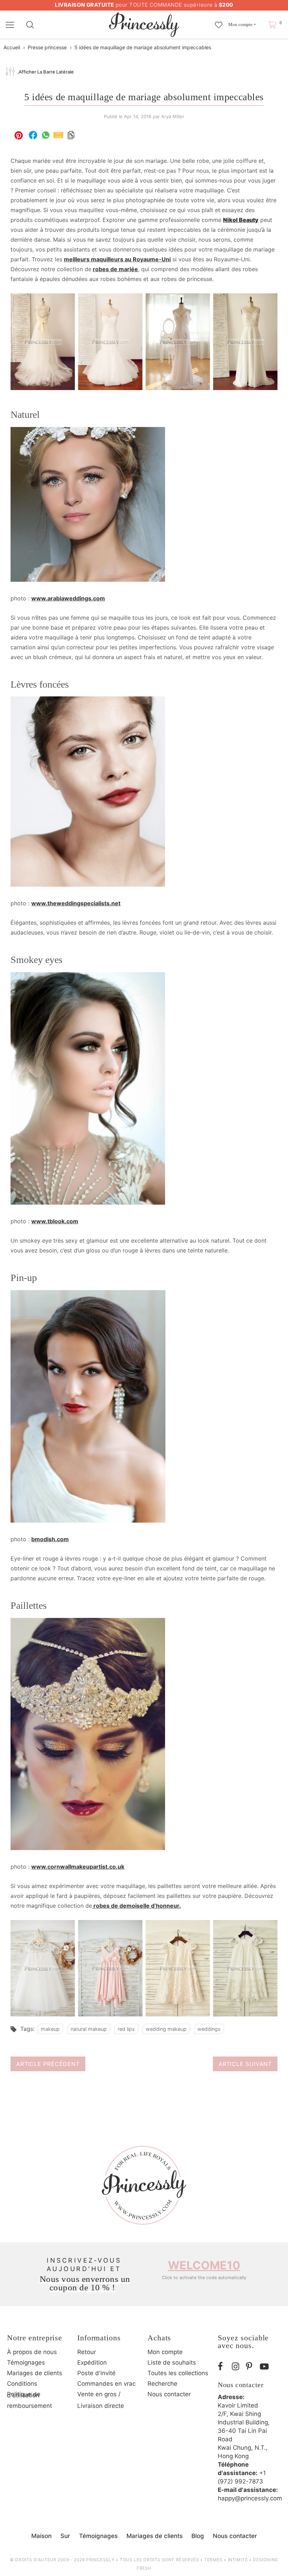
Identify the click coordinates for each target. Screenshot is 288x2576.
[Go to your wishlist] (219, 21)
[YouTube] (265, 2367)
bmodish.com (50, 1539)
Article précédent (48, 2064)
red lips (126, 2029)
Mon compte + (242, 24)
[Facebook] (223, 2367)
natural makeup (89, 2029)
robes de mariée (115, 269)
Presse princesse (47, 47)
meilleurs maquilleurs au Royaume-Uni (117, 259)
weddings (209, 2029)
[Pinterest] (251, 2367)
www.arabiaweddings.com (68, 598)
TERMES (213, 2560)
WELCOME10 (204, 2265)
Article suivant (245, 2064)
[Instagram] (237, 2367)
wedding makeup (166, 2029)
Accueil (12, 47)
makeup (50, 2029)
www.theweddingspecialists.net (76, 903)
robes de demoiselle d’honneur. (136, 1906)
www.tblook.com (55, 1221)
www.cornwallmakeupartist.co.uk (78, 1867)
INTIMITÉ (238, 2560)
